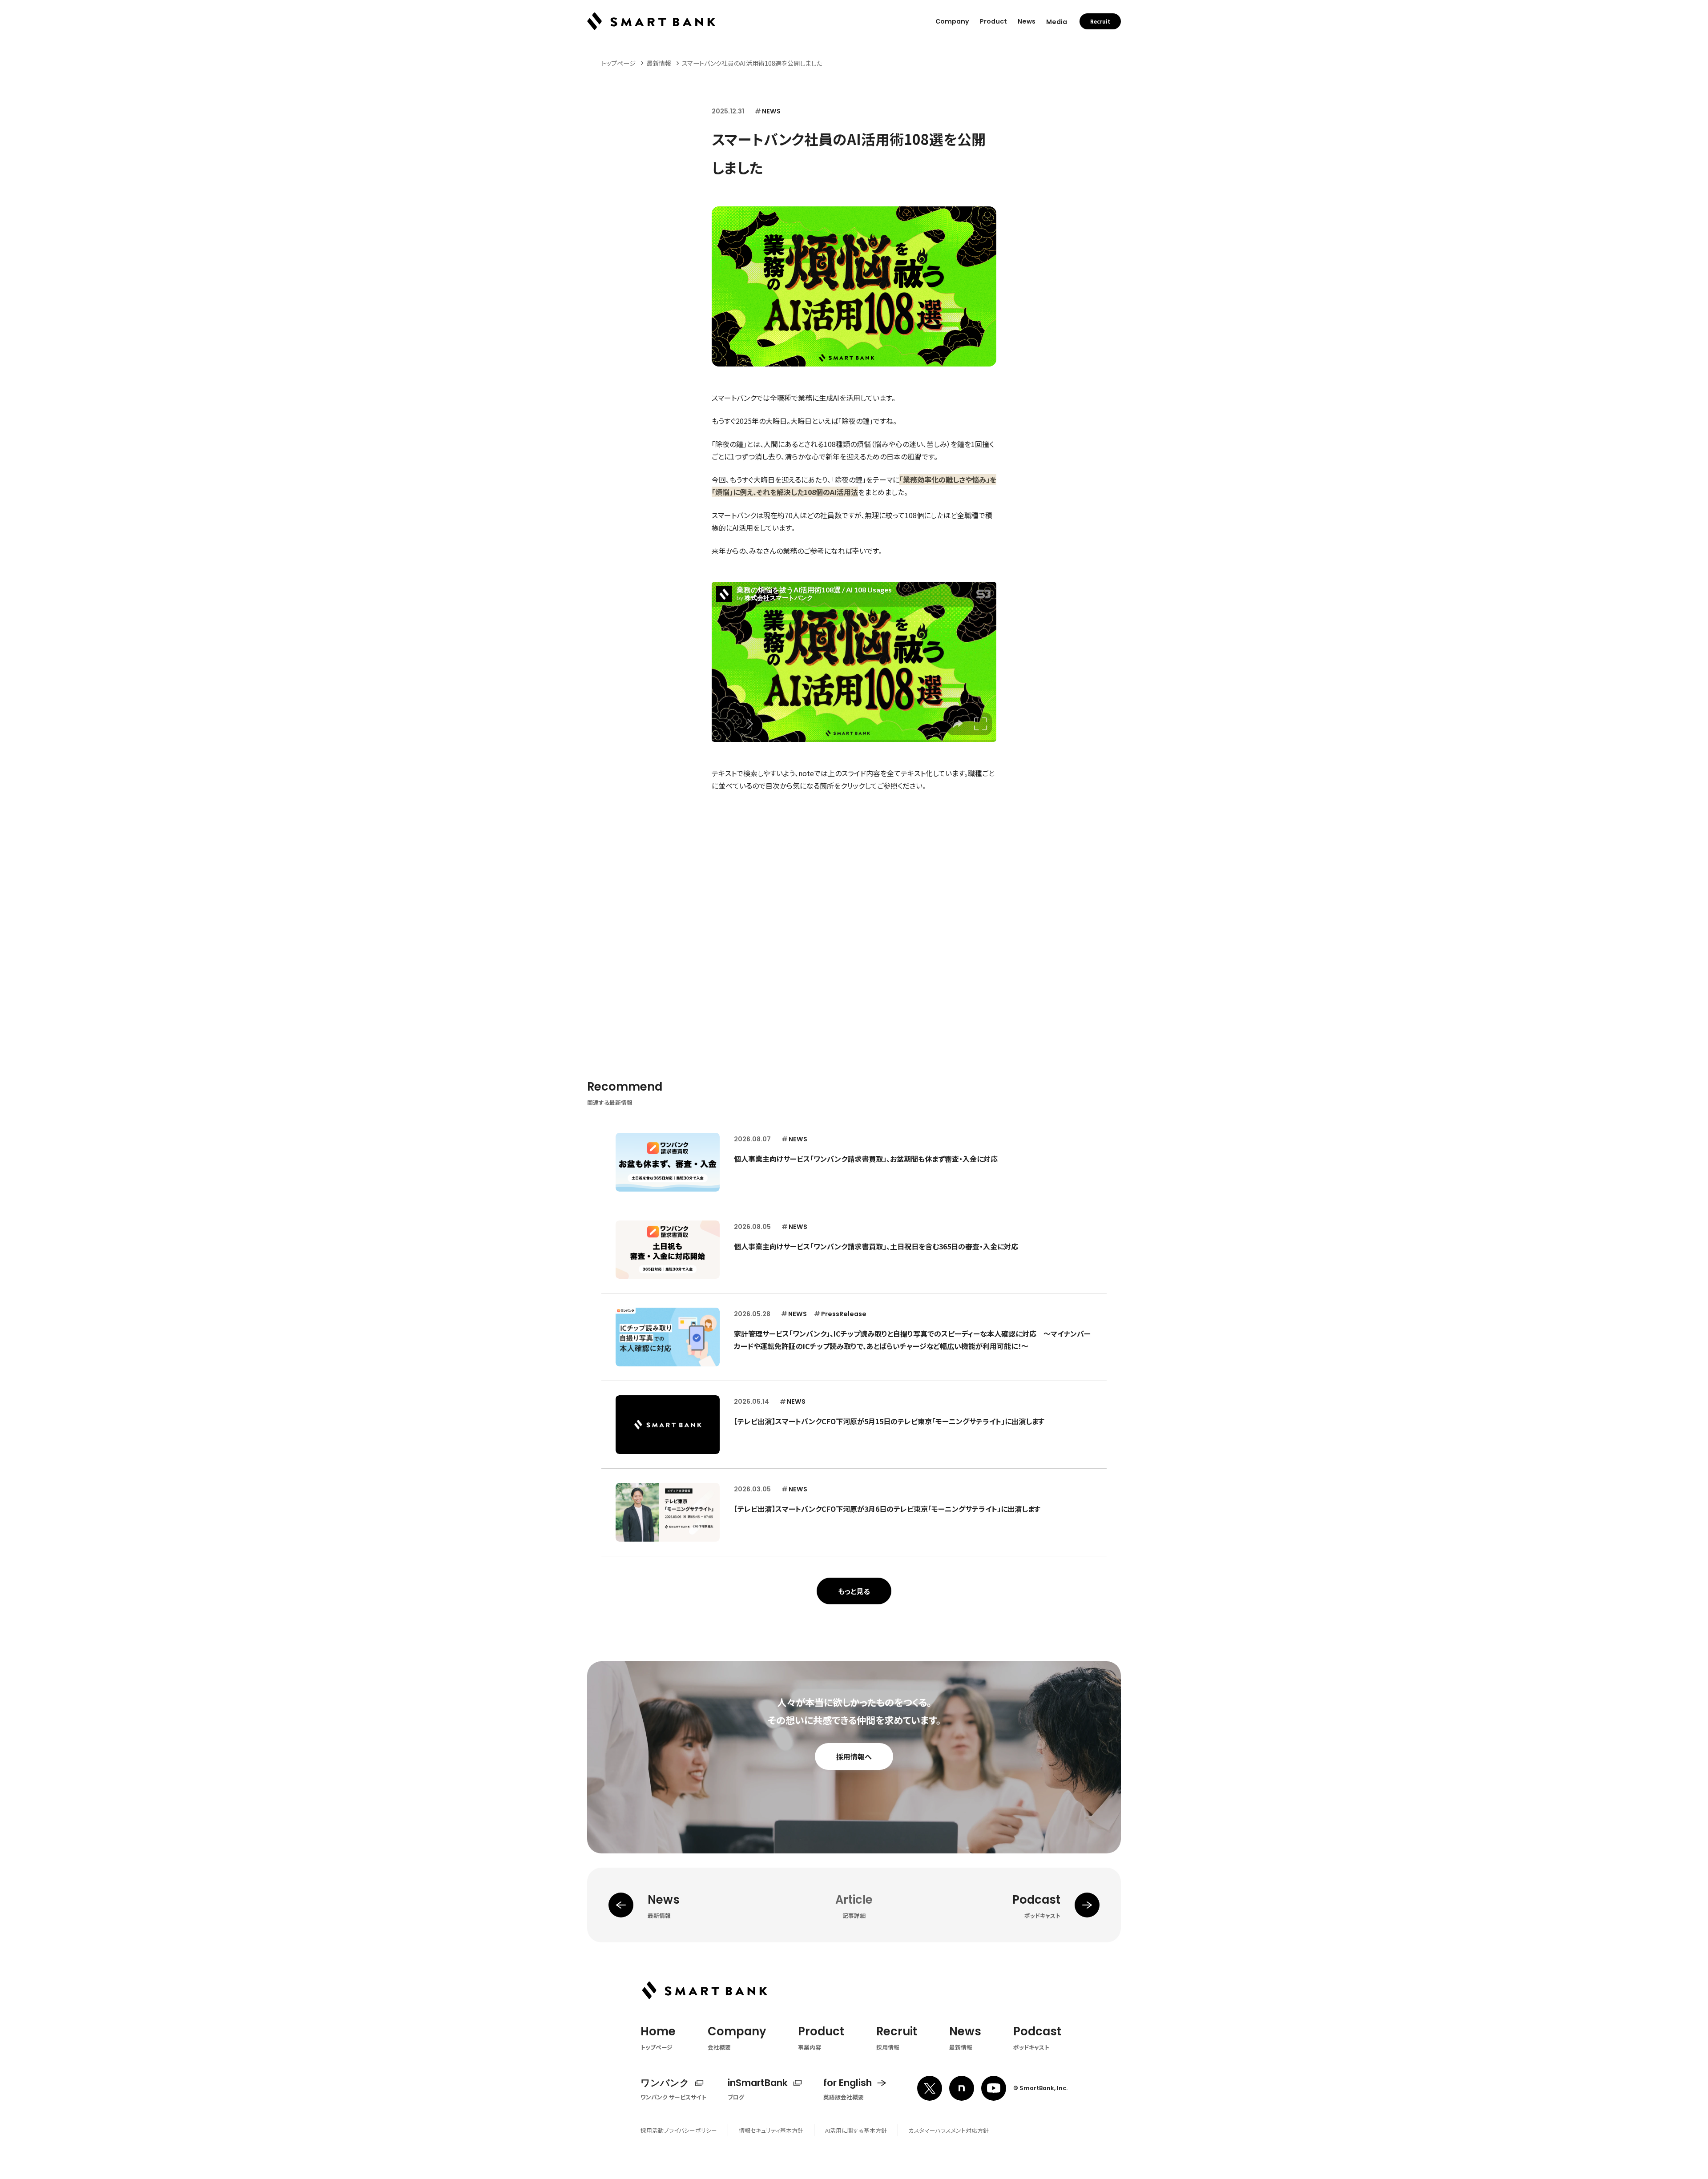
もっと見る (854, 1591)
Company (952, 21)
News (1027, 21)
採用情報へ (854, 1756)
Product (993, 21)
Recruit (1100, 21)
